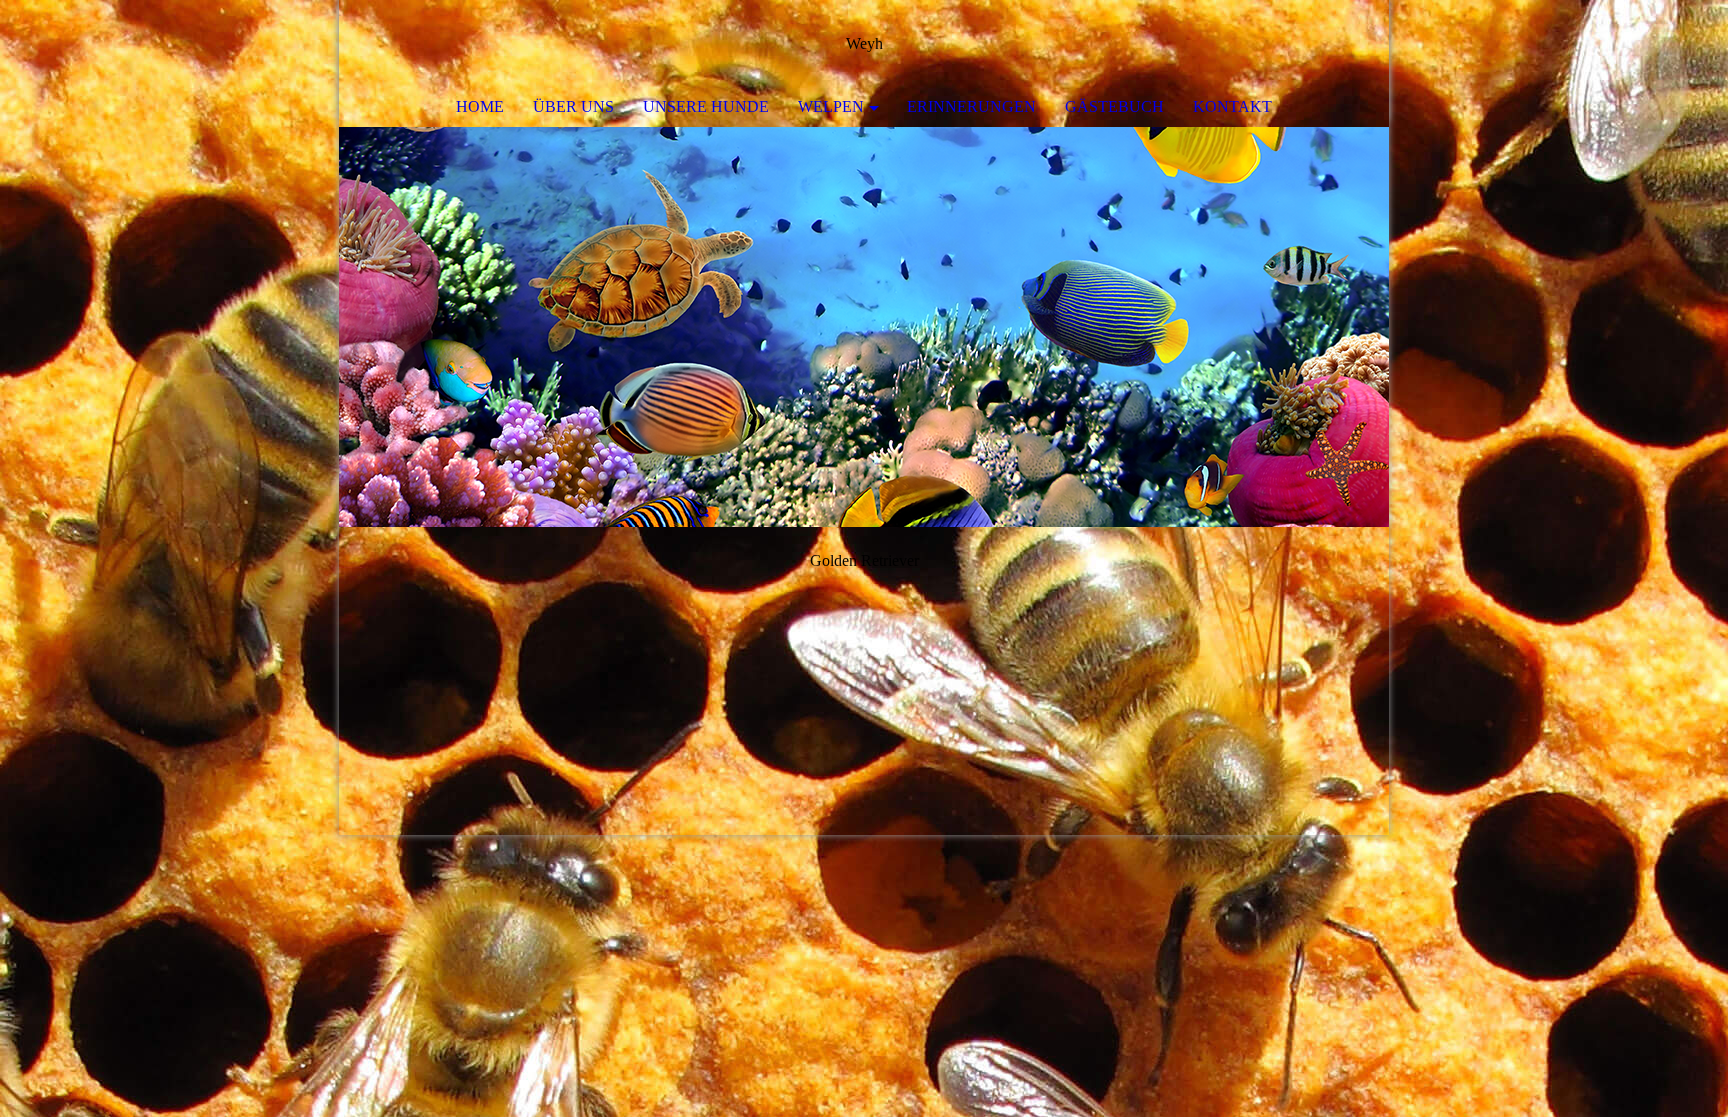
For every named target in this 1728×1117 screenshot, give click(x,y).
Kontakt (1232, 106)
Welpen (831, 106)
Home (480, 106)
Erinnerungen (971, 106)
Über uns (573, 106)
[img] (1314, 45)
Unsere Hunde (706, 106)
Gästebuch (1114, 106)
